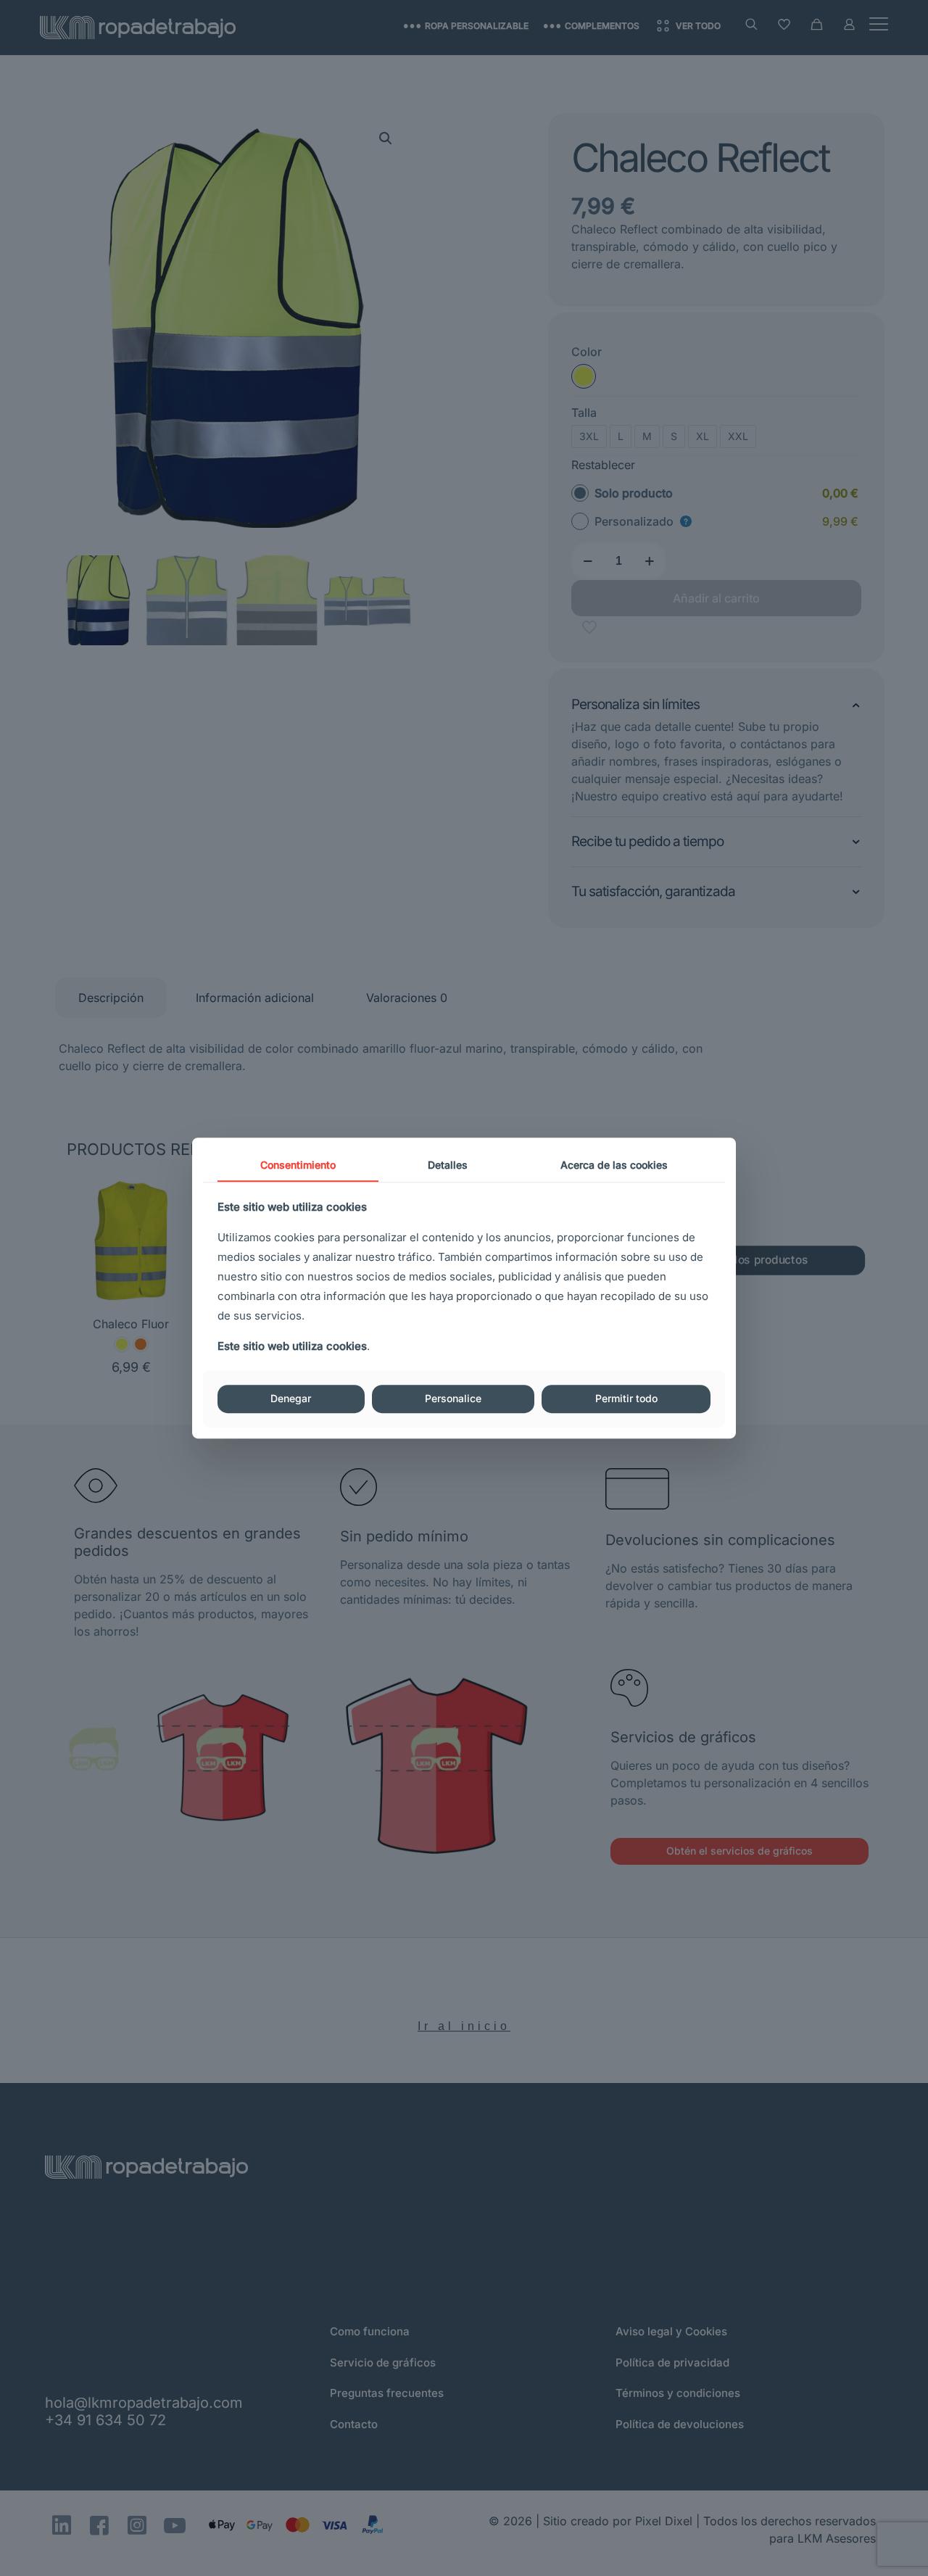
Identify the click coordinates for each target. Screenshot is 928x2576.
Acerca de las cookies (614, 1165)
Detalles (448, 1165)
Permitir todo (626, 1399)
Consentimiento (298, 1165)
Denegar (291, 1399)
